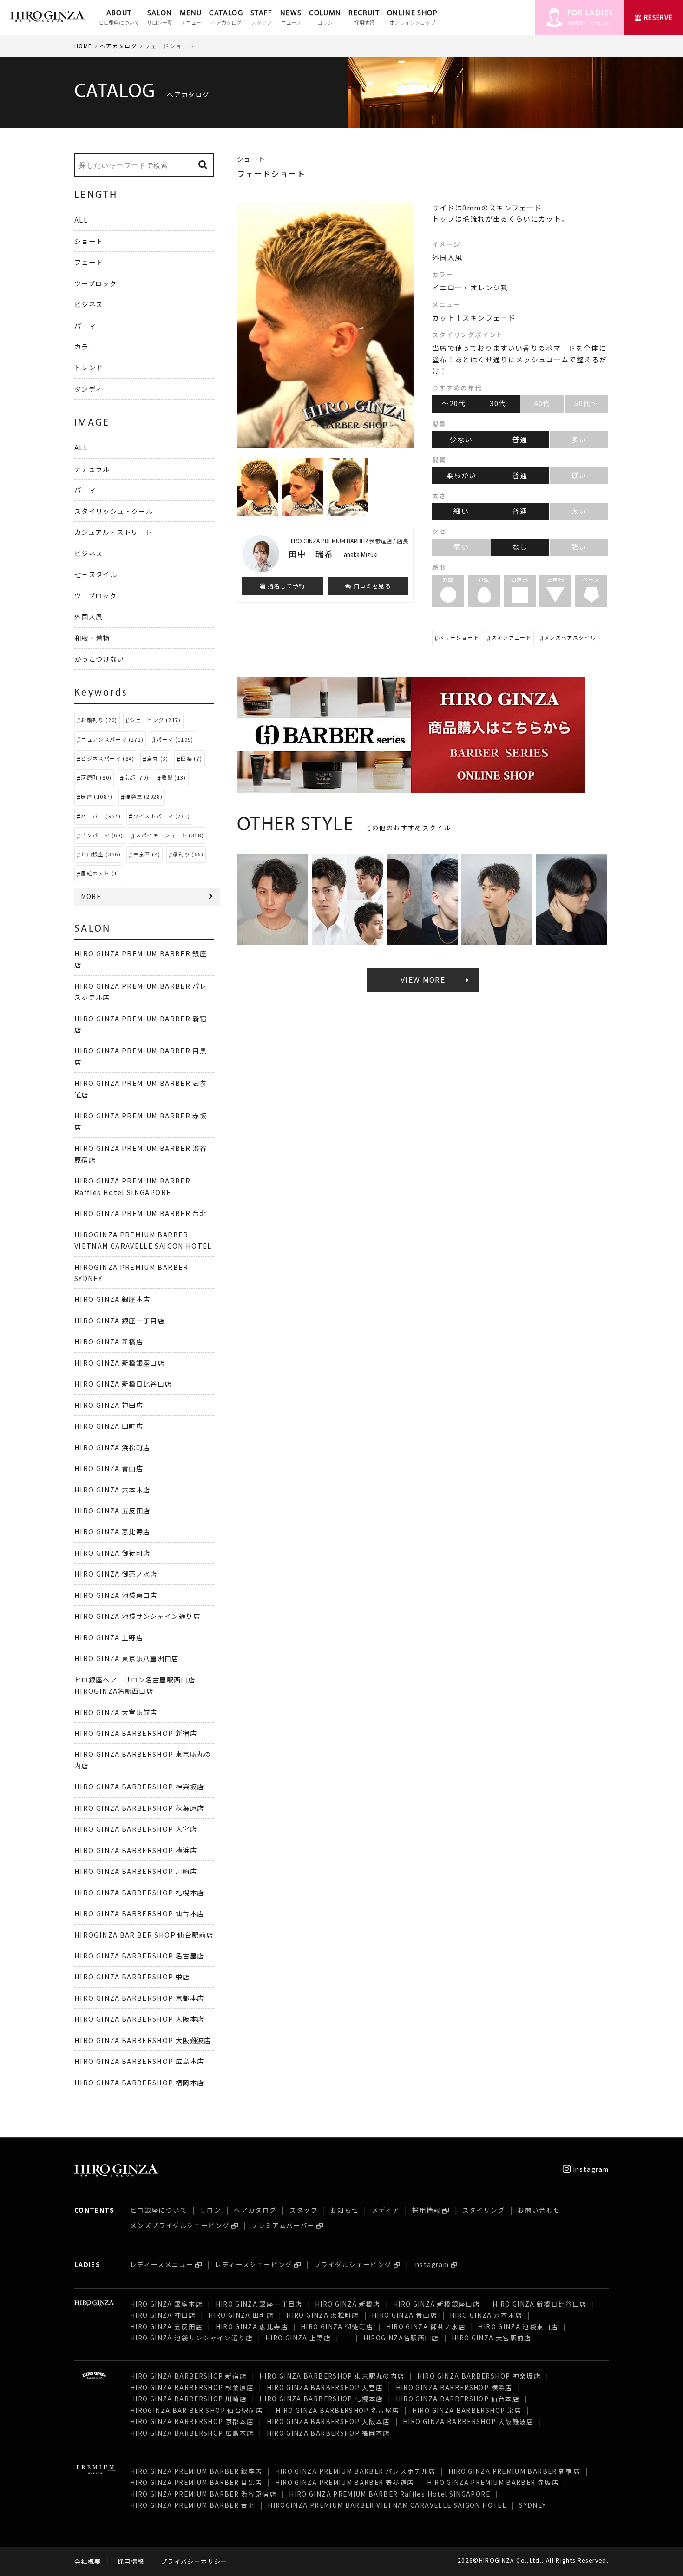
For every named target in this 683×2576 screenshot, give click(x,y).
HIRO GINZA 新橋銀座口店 (119, 1363)
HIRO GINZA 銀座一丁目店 (119, 1320)
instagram (590, 2169)
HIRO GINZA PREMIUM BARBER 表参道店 (345, 2482)
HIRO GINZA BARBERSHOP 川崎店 (136, 1871)
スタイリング (484, 2210)
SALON (160, 18)
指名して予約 (286, 586)
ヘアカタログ (118, 46)
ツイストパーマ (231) (162, 816)
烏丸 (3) (158, 758)
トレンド (89, 367)
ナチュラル (92, 469)
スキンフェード (512, 637)
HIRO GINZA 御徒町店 (112, 1553)
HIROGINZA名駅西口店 (401, 2338)
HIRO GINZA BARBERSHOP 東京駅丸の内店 (332, 2376)
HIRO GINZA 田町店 (109, 1426)
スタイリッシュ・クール (114, 511)
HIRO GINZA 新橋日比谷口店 (123, 1383)
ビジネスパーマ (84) (108, 758)
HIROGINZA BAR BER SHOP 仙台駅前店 (144, 1935)
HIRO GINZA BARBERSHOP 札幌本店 (139, 1892)
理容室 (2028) (144, 796)
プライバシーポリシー (194, 2561)
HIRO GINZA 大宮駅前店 (116, 1712)
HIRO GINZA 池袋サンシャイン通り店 (137, 1616)
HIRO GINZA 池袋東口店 (116, 1595)
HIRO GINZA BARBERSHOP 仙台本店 (139, 1913)
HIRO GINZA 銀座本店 (112, 1299)
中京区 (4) (147, 854)
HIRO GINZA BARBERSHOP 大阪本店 (139, 2019)
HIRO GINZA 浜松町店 (112, 1447)
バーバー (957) (101, 816)
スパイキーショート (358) (170, 835)
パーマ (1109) (175, 739)
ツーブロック (95, 283)
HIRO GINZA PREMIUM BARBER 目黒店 (196, 2482)
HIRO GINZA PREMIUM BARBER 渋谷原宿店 (203, 2494)
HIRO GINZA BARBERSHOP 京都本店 (139, 1998)
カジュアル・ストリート (113, 532)
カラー (85, 346)
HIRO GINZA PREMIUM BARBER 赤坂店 (493, 2482)
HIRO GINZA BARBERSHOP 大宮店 (136, 1829)
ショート (89, 241)
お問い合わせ (539, 2210)
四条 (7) (191, 758)
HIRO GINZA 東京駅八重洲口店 (131, 1658)
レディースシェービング (253, 2264)
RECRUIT (364, 18)
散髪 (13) (174, 777)
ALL (81, 220)
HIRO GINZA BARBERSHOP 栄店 (132, 1976)
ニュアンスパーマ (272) (112, 739)
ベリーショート (459, 637)
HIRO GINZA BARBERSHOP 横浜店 (136, 1850)
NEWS (291, 18)
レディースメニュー (162, 2264)
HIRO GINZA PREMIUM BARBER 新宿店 (514, 2471)
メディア (386, 2210)
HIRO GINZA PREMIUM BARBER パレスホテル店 (355, 2471)
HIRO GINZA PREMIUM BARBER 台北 (141, 1213)
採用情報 (426, 2210)
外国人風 (89, 616)
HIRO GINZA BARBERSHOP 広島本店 (139, 2061)
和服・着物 (92, 638)
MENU (191, 18)
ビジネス (89, 304)
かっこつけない (99, 659)
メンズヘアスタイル (570, 637)
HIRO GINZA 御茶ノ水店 (116, 1574)
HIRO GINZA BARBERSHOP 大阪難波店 (143, 2040)
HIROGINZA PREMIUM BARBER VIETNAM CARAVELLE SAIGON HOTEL (387, 2505)
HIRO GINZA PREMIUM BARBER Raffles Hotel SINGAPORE (390, 2494)
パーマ (85, 325)
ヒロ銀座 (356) (101, 854)
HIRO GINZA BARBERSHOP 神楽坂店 (139, 1786)
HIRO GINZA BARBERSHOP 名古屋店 (139, 1955)
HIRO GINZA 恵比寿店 (112, 1531)
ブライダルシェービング (353, 2264)
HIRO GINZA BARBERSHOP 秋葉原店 (139, 1808)
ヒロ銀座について (159, 2210)
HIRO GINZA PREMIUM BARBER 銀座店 (196, 2471)
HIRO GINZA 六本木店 (112, 1489)
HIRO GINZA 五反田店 (112, 1510)
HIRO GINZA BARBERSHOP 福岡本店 (139, 2082)
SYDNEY (532, 2505)
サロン (210, 2210)
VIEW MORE (423, 980)
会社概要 (88, 2561)
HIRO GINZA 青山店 (109, 1468)
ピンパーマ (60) (102, 835)
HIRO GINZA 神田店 (109, 1405)
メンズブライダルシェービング (180, 2225)
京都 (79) (137, 777)
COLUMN (325, 18)
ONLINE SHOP (412, 18)
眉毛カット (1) (100, 873)
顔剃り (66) (188, 854)
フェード (89, 262)
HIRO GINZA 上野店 (109, 1637)
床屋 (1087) (97, 796)
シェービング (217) (155, 720)
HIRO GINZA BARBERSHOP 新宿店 (136, 1733)
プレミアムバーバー (283, 2225)
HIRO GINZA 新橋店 (109, 1341)
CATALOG (226, 18)
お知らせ (345, 2210)
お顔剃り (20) (99, 720)
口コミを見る (371, 586)
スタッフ (304, 2210)
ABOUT (119, 18)
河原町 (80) (96, 777)
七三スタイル (96, 574)
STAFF (262, 18)
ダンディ (88, 389)
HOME (83, 46)
